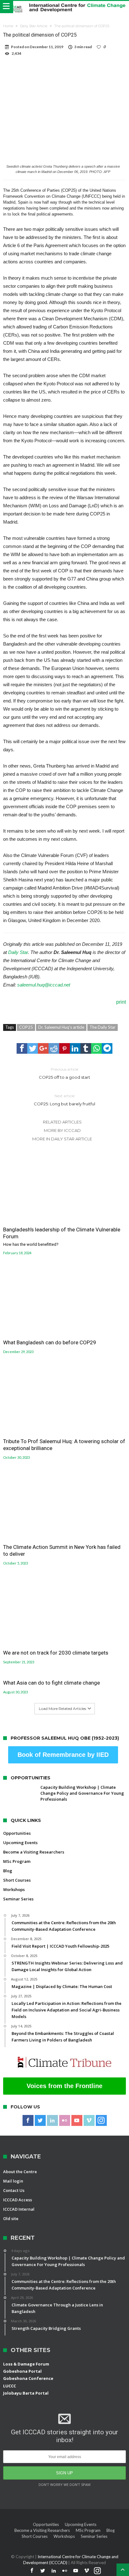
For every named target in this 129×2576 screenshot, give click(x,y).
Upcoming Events (20, 1843)
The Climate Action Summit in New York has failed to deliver (62, 1550)
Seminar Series (18, 1899)
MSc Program (17, 1861)
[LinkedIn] (52, 2121)
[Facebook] (28, 2121)
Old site (11, 2219)
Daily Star (18, 952)
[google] (43, 1048)
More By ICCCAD (62, 1130)
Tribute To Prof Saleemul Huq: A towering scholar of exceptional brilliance (64, 1445)
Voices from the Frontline (64, 2086)
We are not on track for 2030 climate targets (56, 1653)
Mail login (13, 2181)
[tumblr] (86, 1048)
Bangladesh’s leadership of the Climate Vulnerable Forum (62, 1236)
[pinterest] (64, 1048)
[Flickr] (65, 2121)
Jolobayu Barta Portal (26, 2393)
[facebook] (22, 1048)
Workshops (14, 1889)
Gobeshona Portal (22, 2371)
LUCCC (10, 2386)
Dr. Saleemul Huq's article (61, 1027)
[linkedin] (75, 1048)
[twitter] (33, 1048)
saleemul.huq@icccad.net (44, 985)
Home (8, 26)
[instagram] (101, 2121)
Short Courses (17, 1880)
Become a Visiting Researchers (34, 1852)
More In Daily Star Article (62, 1139)
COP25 (26, 1027)
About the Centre (20, 2172)
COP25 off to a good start (64, 1073)
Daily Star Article (34, 26)
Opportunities (17, 1833)
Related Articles (62, 1122)
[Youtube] (77, 2121)
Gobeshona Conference (28, 2378)
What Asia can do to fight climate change (52, 1683)
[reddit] (54, 1048)
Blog (8, 1871)
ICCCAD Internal (19, 2209)
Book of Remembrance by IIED (63, 1755)
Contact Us (14, 2190)
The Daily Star (103, 1027)
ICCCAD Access (18, 2200)
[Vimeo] (89, 2121)
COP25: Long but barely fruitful (64, 1100)
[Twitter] (40, 2121)
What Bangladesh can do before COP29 (50, 1342)
